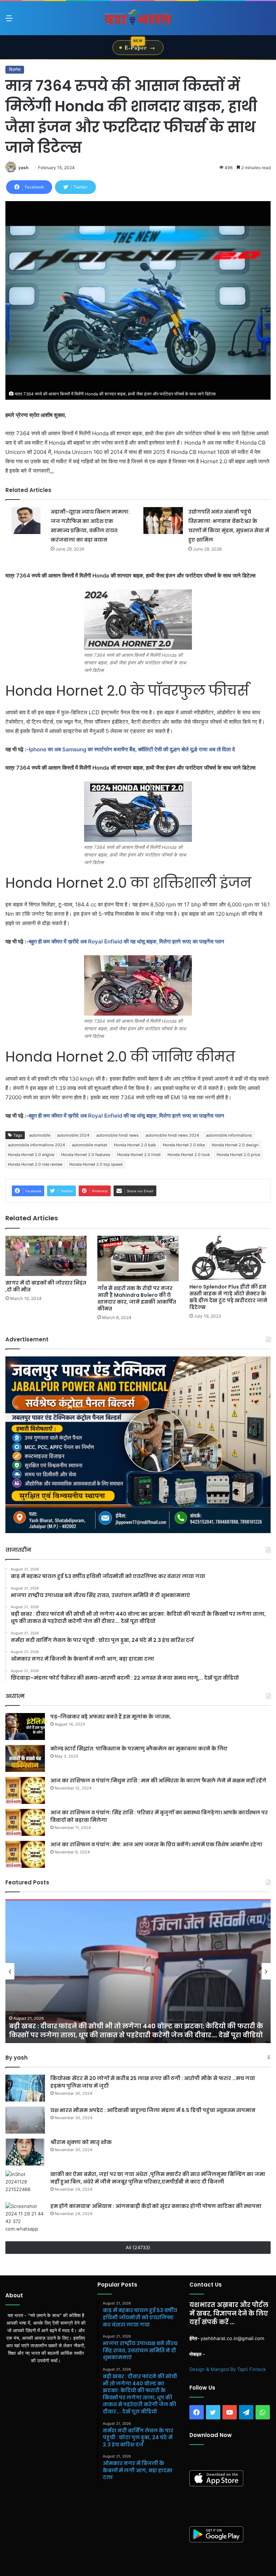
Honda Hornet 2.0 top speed (96, 1164)
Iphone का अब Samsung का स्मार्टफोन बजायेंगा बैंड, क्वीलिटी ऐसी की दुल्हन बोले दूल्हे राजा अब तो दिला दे (133, 749)
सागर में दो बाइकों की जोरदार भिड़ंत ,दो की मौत (46, 1286)
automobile (40, 1135)
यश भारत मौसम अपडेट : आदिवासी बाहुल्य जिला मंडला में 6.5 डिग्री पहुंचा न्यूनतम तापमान (153, 2110)
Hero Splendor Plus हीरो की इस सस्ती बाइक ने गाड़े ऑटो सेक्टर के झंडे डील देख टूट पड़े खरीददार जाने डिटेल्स (228, 1297)
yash (23, 168)
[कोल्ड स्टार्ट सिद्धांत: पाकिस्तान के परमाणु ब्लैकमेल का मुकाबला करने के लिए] (25, 1758)
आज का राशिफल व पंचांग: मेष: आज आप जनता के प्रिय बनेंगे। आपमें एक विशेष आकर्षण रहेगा (156, 1844)
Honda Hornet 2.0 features (86, 1155)
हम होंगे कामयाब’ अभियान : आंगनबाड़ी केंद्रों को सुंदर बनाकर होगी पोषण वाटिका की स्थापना (156, 2206)
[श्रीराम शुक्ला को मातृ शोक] (25, 2152)
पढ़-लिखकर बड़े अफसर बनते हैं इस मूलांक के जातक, (111, 1717)
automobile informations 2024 (36, 1145)
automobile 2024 (73, 1135)
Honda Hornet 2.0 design (235, 1145)
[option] (138, 1971)
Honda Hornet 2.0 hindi (139, 1155)
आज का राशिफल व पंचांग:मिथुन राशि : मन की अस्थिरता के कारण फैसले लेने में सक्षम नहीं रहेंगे (158, 1781)
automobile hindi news (118, 1135)
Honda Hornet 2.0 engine (31, 1155)
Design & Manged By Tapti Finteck (228, 2369)
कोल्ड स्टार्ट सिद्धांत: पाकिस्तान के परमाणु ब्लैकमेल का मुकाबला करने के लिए (139, 1749)
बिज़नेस (15, 69)
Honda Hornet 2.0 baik (135, 1145)
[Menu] (9, 21)
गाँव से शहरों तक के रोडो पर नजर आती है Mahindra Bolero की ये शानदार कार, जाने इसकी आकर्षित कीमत (137, 1298)
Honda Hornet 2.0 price (238, 1155)
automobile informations (229, 1135)
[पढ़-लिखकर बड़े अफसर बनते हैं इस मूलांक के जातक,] (25, 1726)
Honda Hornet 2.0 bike (184, 1145)
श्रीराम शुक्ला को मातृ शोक (82, 2142)
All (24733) (138, 2247)
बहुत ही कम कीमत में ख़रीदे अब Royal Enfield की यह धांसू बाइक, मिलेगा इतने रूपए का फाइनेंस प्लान (127, 941)
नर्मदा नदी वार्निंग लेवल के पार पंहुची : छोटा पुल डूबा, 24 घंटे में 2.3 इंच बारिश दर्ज (125, 2035)
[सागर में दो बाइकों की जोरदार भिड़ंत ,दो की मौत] (46, 1256)
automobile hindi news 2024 (172, 1135)
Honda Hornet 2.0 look (189, 1155)
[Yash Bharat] (138, 18)
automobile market (89, 1145)
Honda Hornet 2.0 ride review (35, 1164)
